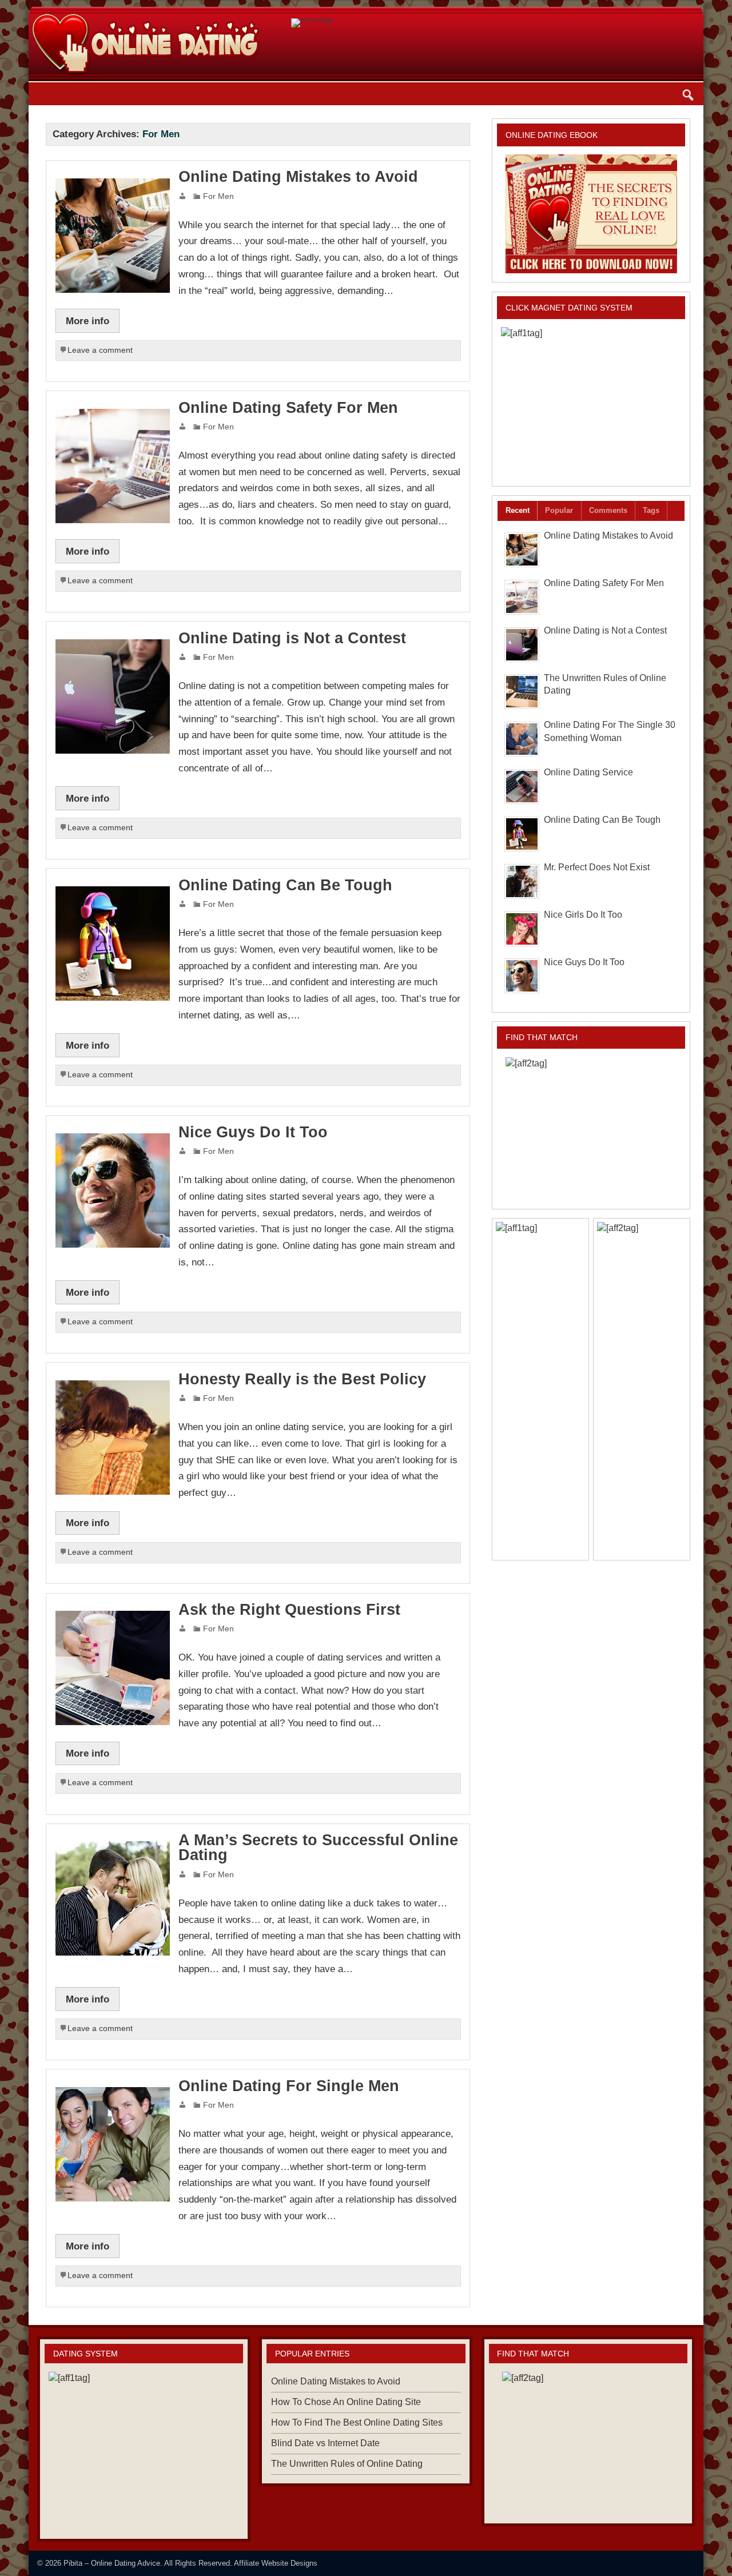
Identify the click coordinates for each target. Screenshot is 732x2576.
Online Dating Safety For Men (288, 408)
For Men (218, 196)
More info (87, 321)
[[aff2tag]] (591, 1129)
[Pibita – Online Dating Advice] (144, 5)
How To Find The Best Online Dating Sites (357, 2422)
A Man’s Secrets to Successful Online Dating (318, 1848)
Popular (559, 510)
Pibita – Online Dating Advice (112, 2563)
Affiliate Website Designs (276, 2563)
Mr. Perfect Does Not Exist (597, 867)
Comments (608, 510)
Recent (518, 510)
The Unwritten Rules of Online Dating (347, 2464)
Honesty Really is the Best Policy (302, 1379)
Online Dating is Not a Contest (292, 638)
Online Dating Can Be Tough (285, 885)
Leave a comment (100, 350)
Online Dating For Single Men (289, 2086)
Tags (651, 510)
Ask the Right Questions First (289, 1610)
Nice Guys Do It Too (253, 1132)
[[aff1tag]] (591, 402)
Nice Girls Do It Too (583, 915)
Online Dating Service (588, 772)
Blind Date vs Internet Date (325, 2443)
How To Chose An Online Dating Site (346, 2402)
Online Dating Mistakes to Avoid (298, 177)
